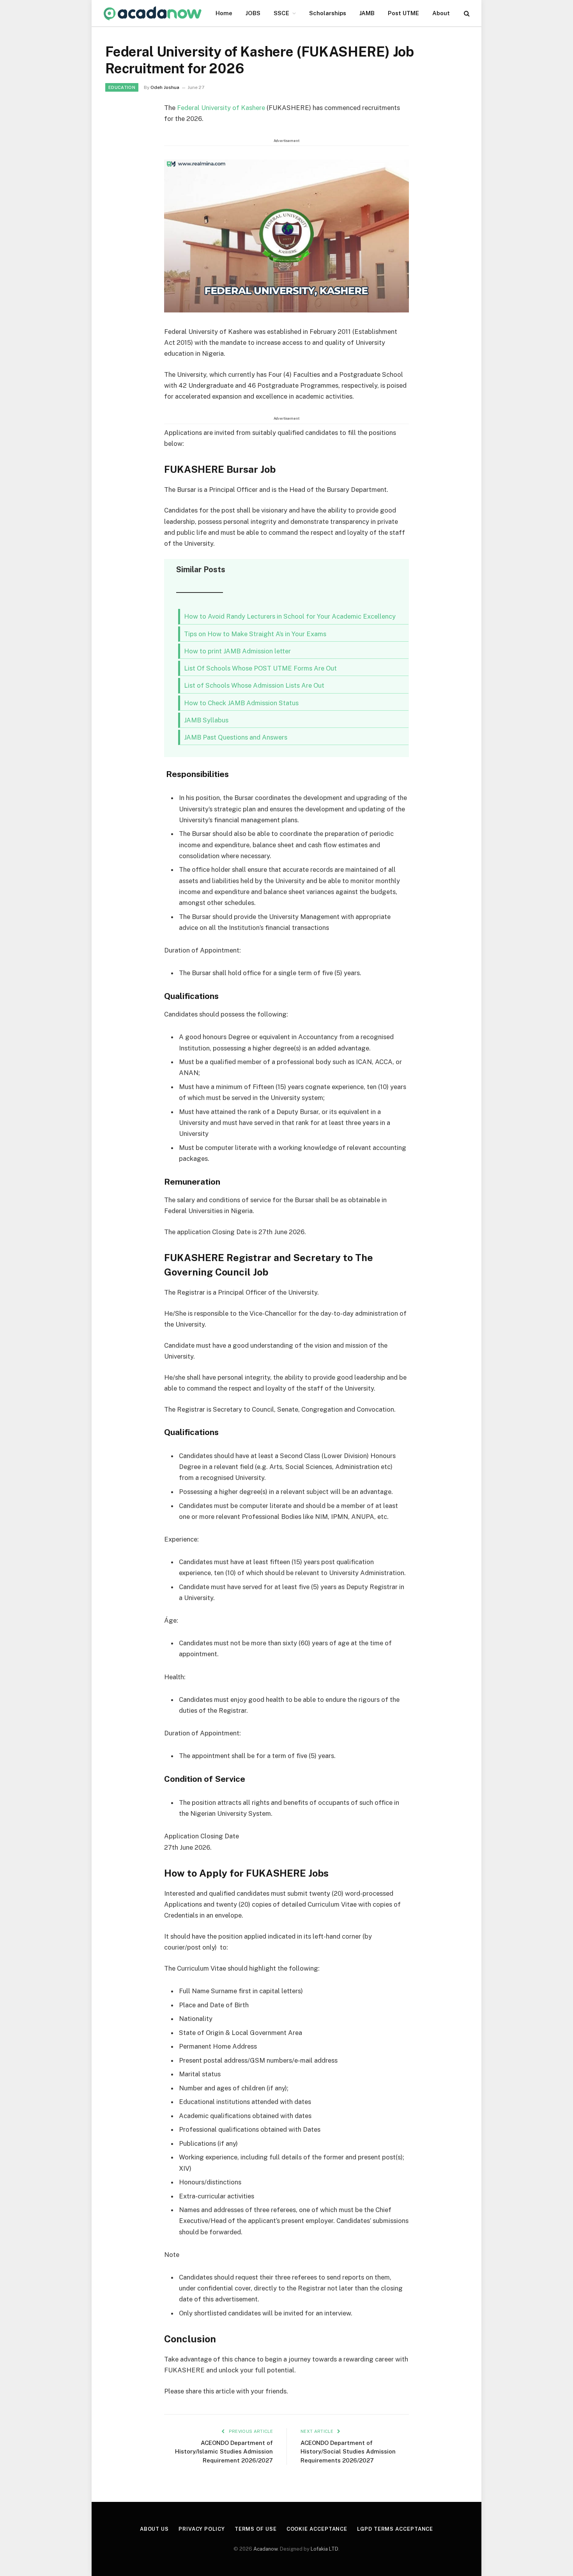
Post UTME (403, 13)
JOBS (253, 13)
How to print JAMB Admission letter (237, 651)
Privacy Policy (202, 2529)
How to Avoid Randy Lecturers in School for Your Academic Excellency (290, 616)
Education (122, 87)
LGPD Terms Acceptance (395, 2529)
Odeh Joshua (165, 87)
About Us (154, 2529)
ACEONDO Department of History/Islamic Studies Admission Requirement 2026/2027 (224, 2452)
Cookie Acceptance (317, 2529)
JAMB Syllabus (206, 720)
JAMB (367, 13)
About (441, 13)
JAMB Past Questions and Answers (236, 737)
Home (224, 13)
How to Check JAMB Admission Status (241, 703)
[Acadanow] (153, 13)
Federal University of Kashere (222, 108)
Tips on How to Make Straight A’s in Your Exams (255, 634)
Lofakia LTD (325, 2549)
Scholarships (328, 13)
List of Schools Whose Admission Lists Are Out (254, 685)
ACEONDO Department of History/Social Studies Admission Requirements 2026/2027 (348, 2452)
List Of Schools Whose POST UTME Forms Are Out (260, 668)
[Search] (466, 13)
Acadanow (265, 2549)
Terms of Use (256, 2529)
